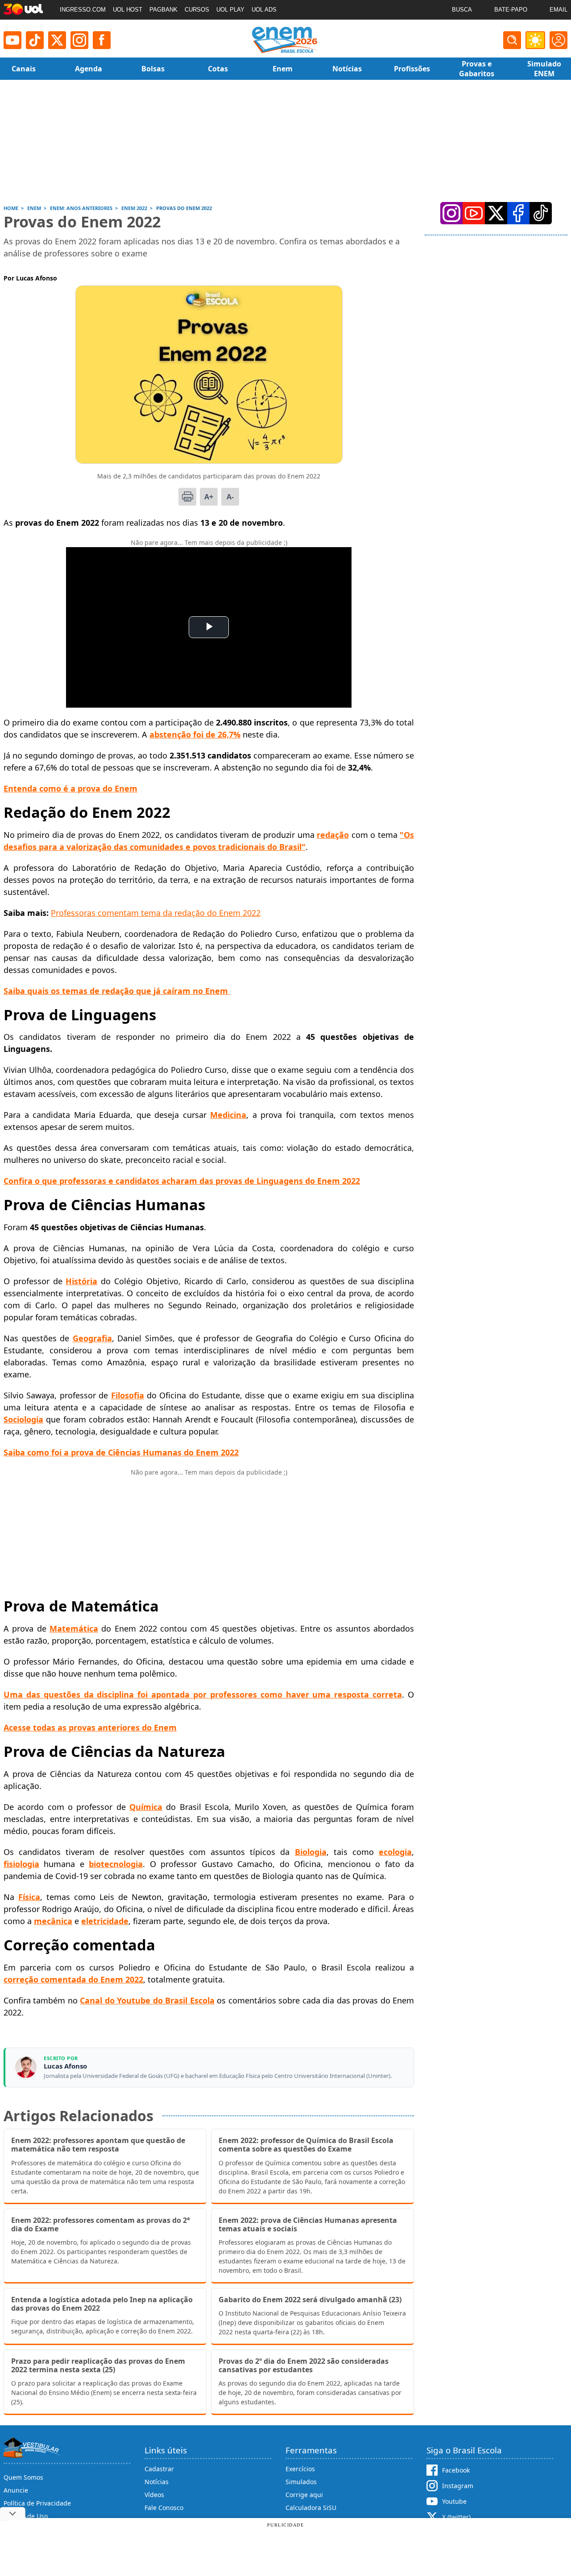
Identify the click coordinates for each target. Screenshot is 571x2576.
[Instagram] (79, 40)
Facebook (456, 2470)
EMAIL (559, 10)
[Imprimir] (187, 497)
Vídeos (154, 2495)
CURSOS (197, 10)
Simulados (301, 2482)
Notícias (157, 2482)
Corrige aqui (304, 2495)
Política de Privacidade (37, 2503)
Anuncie (16, 2490)
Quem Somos (23, 2477)
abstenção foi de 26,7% (195, 734)
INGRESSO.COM (83, 10)
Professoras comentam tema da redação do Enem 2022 (156, 913)
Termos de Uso (26, 2516)
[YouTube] (474, 213)
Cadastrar (159, 2469)
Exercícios (300, 2469)
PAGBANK (163, 10)
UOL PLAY (230, 10)
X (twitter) (456, 2517)
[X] (57, 40)
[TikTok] (35, 40)
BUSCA (462, 10)
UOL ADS (264, 10)
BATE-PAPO (511, 10)
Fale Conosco (164, 2508)
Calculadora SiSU (311, 2508)
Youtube (454, 2501)
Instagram (458, 2486)
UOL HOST (128, 10)
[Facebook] (518, 213)
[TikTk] (541, 213)
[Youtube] (12, 40)
